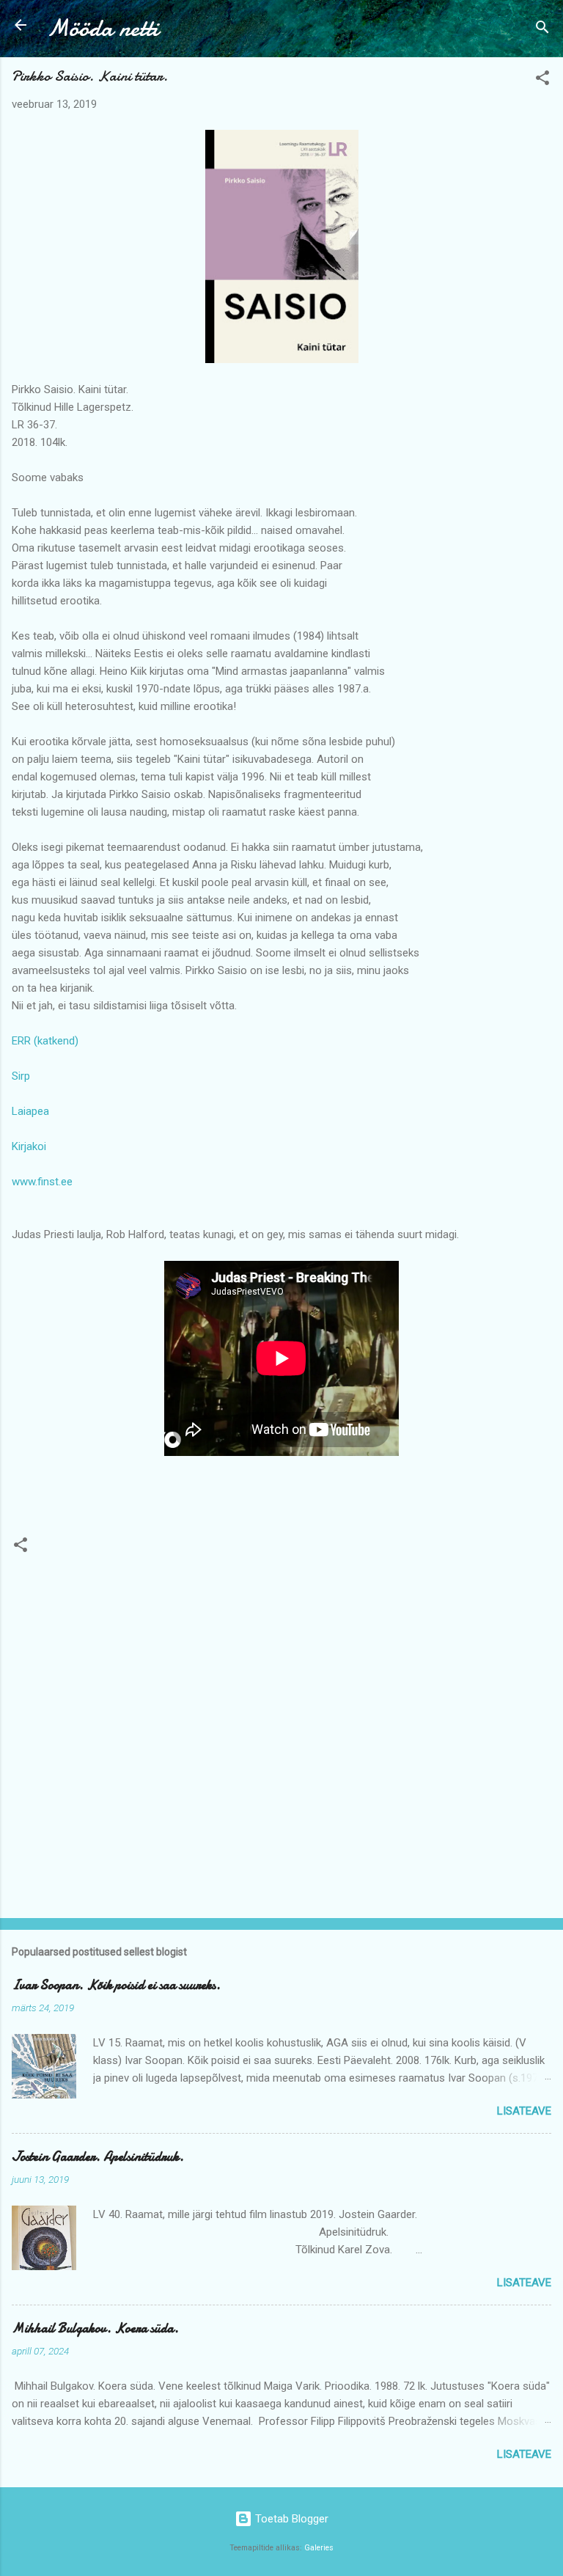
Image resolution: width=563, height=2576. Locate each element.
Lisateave (524, 2111)
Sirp (21, 1076)
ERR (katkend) (45, 1041)
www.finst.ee (42, 1182)
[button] (542, 80)
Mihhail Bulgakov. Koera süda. (95, 2328)
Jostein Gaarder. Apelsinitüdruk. (98, 2157)
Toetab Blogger (290, 2519)
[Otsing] (542, 30)
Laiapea (30, 1111)
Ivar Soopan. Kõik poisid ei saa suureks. (116, 1985)
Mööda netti (103, 28)
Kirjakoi (29, 1146)
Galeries (319, 2548)
